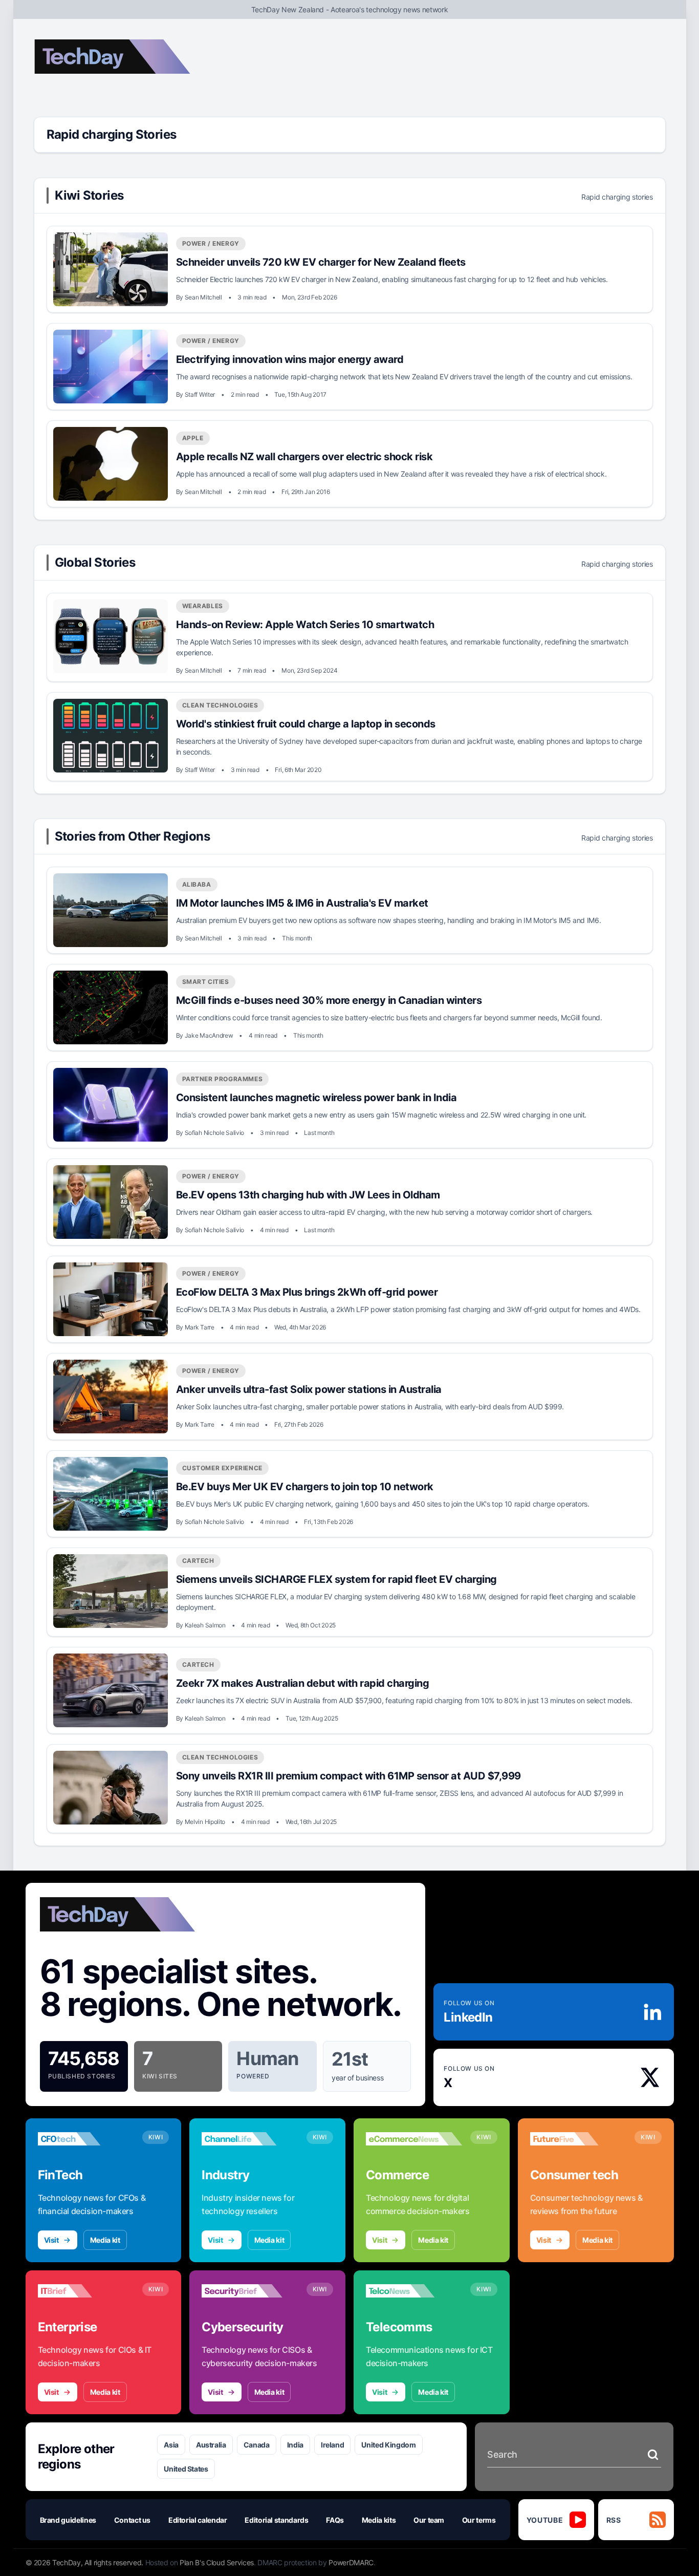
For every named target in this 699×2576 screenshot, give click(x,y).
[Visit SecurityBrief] (250, 2291)
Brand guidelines (68, 2520)
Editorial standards (276, 2520)
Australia (211, 2445)
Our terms (479, 2520)
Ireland (333, 2445)
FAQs (335, 2520)
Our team (429, 2520)
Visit (51, 2240)
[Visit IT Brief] (86, 2291)
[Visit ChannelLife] (250, 2139)
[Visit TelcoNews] (414, 2291)
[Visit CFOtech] (86, 2139)
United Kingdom (388, 2445)
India (295, 2445)
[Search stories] (653, 2455)
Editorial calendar (198, 2520)
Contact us (133, 2520)
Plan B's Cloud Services (217, 2562)
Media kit (105, 2240)
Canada (257, 2445)
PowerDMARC (351, 2562)
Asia (171, 2445)
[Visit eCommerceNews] (414, 2139)
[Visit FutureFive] (578, 2139)
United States (186, 2469)
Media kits (379, 2520)
